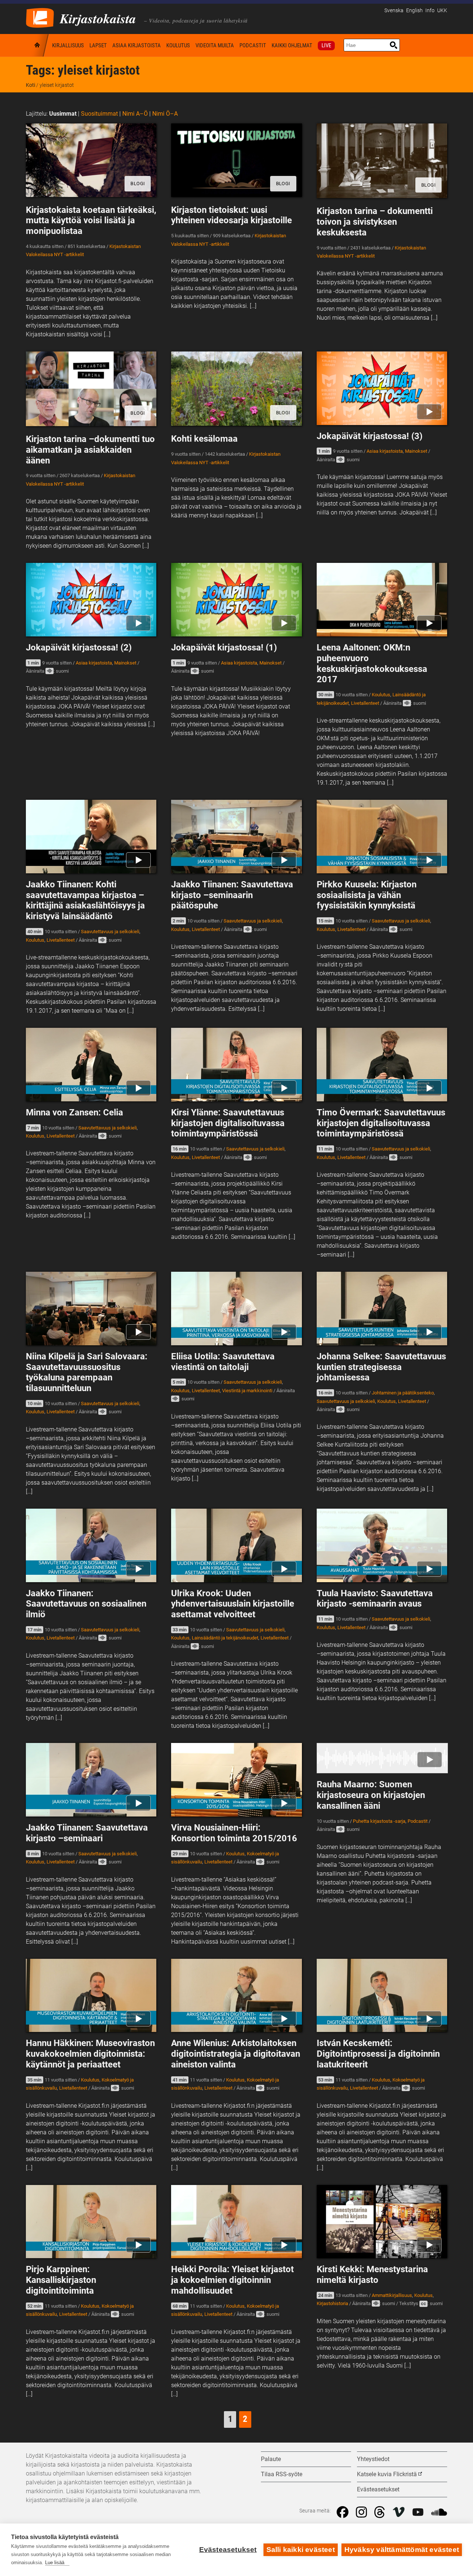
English (414, 11)
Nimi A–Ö (135, 114)
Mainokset (416, 451)
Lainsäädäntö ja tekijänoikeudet (225, 1638)
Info (430, 11)
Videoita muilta (215, 45)
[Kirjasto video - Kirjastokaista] (40, 17)
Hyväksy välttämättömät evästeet (402, 2550)
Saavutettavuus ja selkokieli (110, 932)
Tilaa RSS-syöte (282, 2474)
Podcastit (253, 45)
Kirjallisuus (68, 45)
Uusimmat (63, 114)
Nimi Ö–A (165, 114)
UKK (442, 11)
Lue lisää (55, 2563)
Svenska (394, 11)
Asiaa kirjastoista (137, 45)
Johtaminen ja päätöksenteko (403, 1393)
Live (326, 45)
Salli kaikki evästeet (301, 2550)
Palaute (271, 2459)
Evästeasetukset (228, 2550)
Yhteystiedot (373, 2459)
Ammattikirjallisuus (392, 2295)
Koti (38, 45)
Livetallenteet (365, 703)
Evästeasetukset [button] (378, 2489)
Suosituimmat (99, 114)
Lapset (98, 45)
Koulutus (178, 45)
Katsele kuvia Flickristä (387, 2474)
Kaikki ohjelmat (292, 45)
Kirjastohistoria (332, 2303)
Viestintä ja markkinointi (247, 1391)
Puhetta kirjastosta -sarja (379, 1821)
